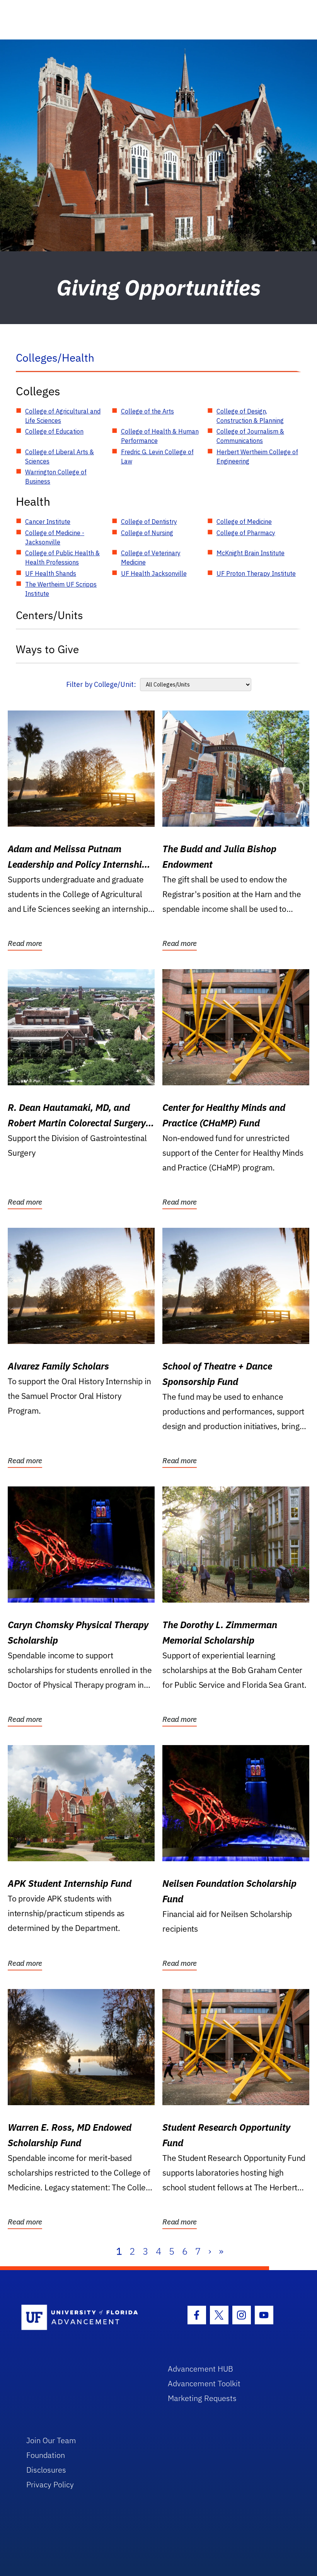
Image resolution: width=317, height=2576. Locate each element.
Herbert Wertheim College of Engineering (257, 457)
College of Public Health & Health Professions (62, 558)
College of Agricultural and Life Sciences (63, 416)
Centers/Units (49, 615)
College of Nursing (147, 533)
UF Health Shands (51, 573)
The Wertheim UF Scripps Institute (61, 589)
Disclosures (46, 2470)
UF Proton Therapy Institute (256, 573)
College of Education (54, 431)
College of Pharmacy (246, 533)
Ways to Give (47, 649)
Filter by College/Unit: (101, 684)
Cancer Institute (48, 522)
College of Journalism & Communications (250, 436)
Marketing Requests (202, 2398)
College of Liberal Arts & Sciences (60, 457)
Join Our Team (51, 2440)
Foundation (46, 2455)
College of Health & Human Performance (160, 436)
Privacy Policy (50, 2484)
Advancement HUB (200, 2369)
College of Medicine (244, 522)
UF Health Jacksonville (154, 573)
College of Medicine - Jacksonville (55, 537)
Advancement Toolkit (204, 2383)
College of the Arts (147, 411)
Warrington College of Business (56, 477)
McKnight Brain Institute (251, 553)
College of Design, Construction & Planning (250, 416)
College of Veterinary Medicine (151, 558)
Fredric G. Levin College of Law (157, 457)
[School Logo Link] (86, 2318)
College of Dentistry (149, 522)
